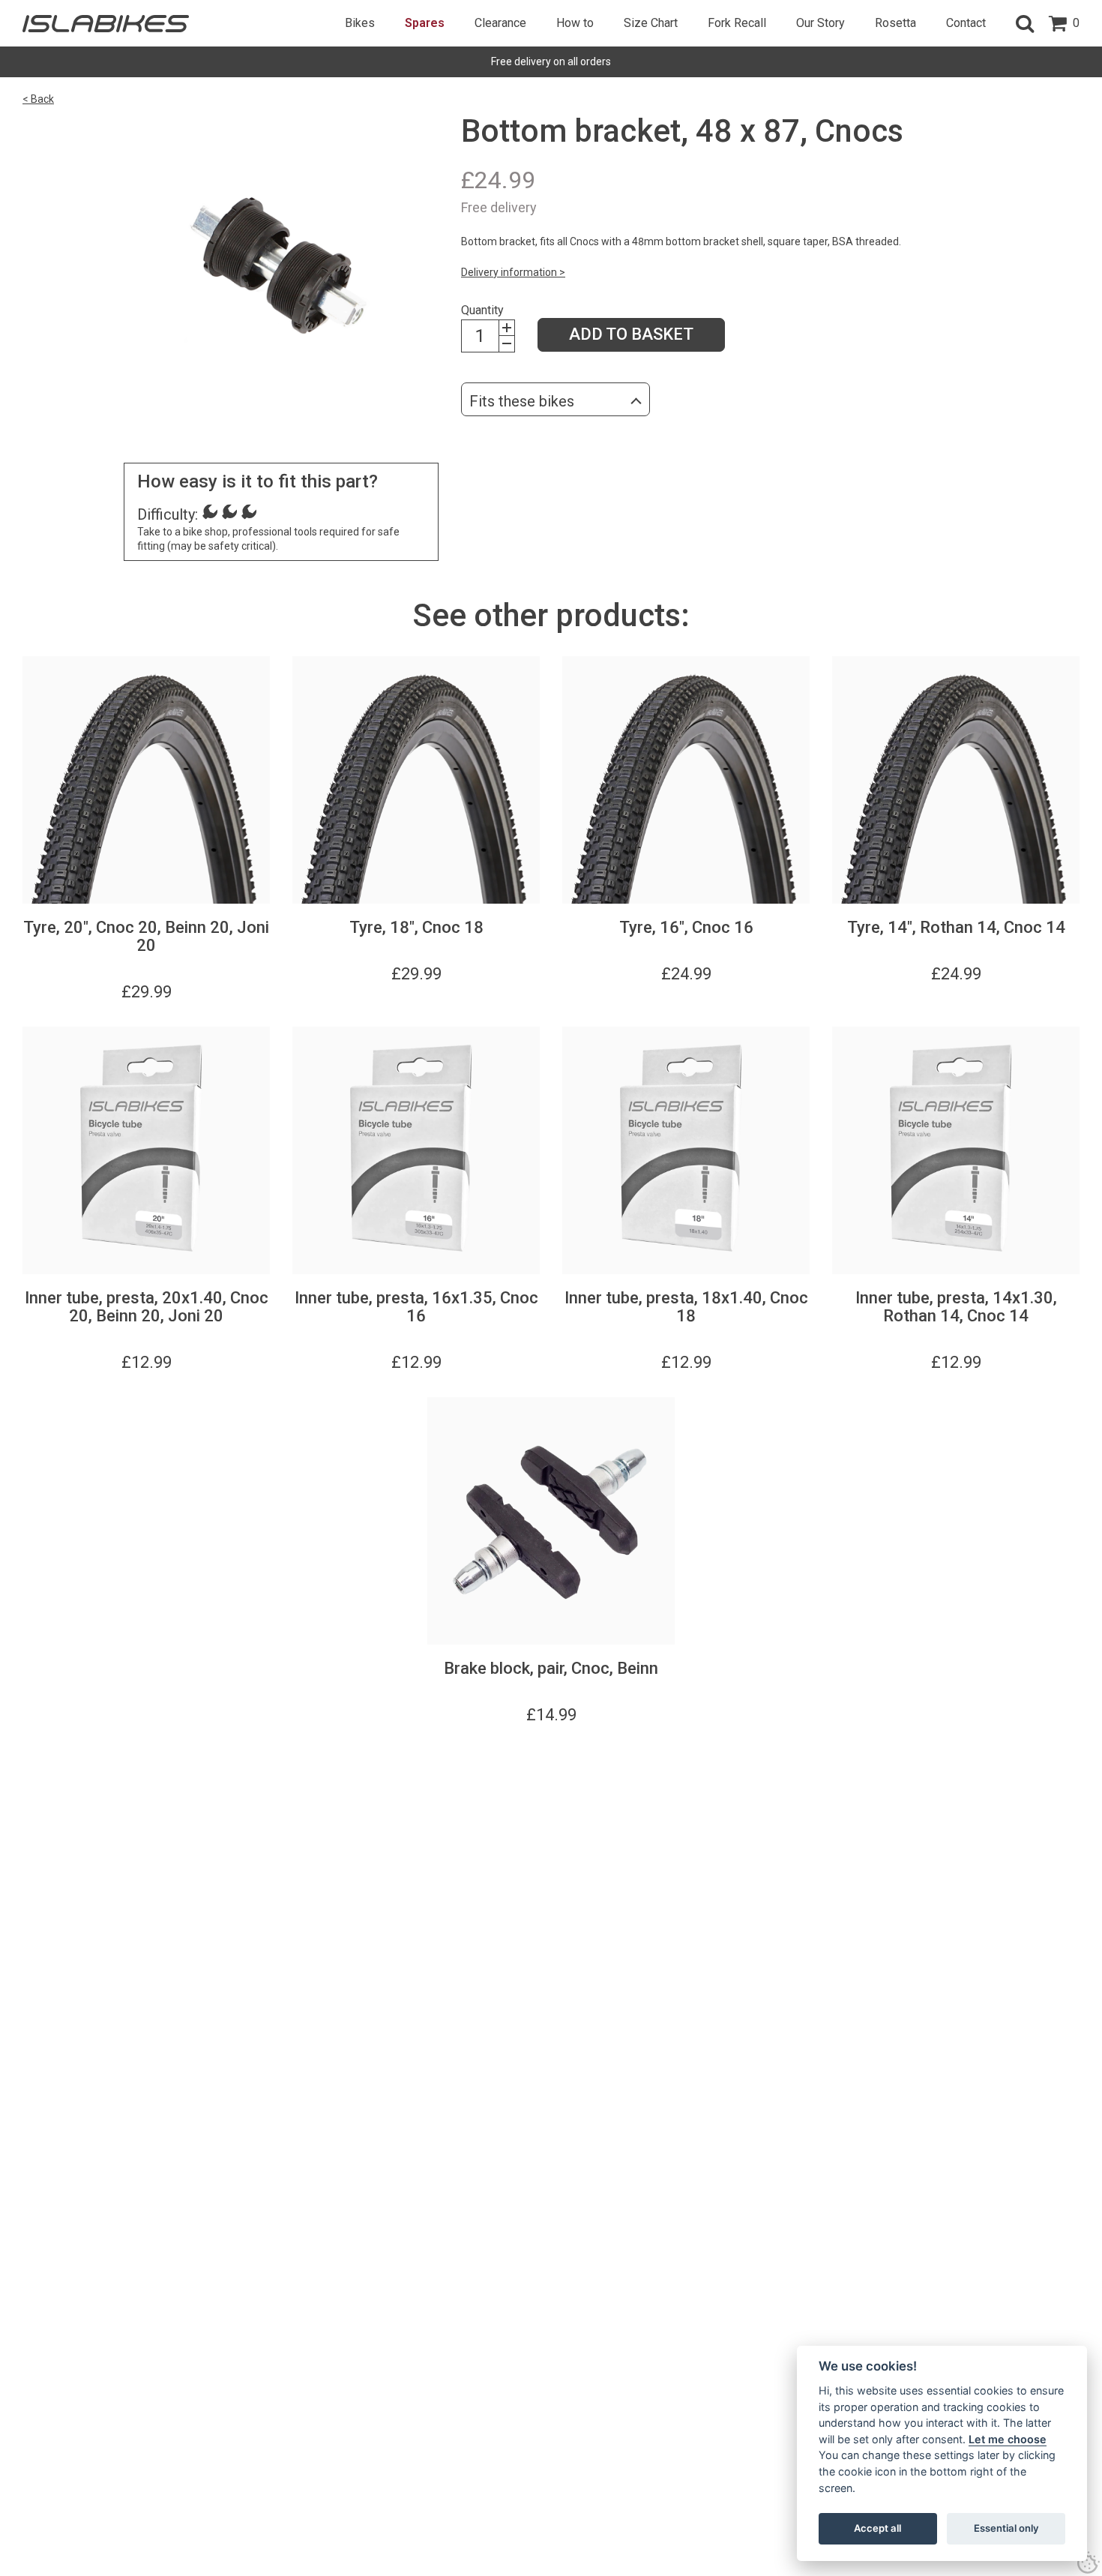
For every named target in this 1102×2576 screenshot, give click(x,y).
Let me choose (1008, 2439)
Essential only (1006, 2528)
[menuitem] (360, 23)
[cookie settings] (1089, 2563)
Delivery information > (513, 272)
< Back (38, 99)
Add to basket (631, 334)
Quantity (482, 310)
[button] (1025, 23)
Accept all (877, 2528)
